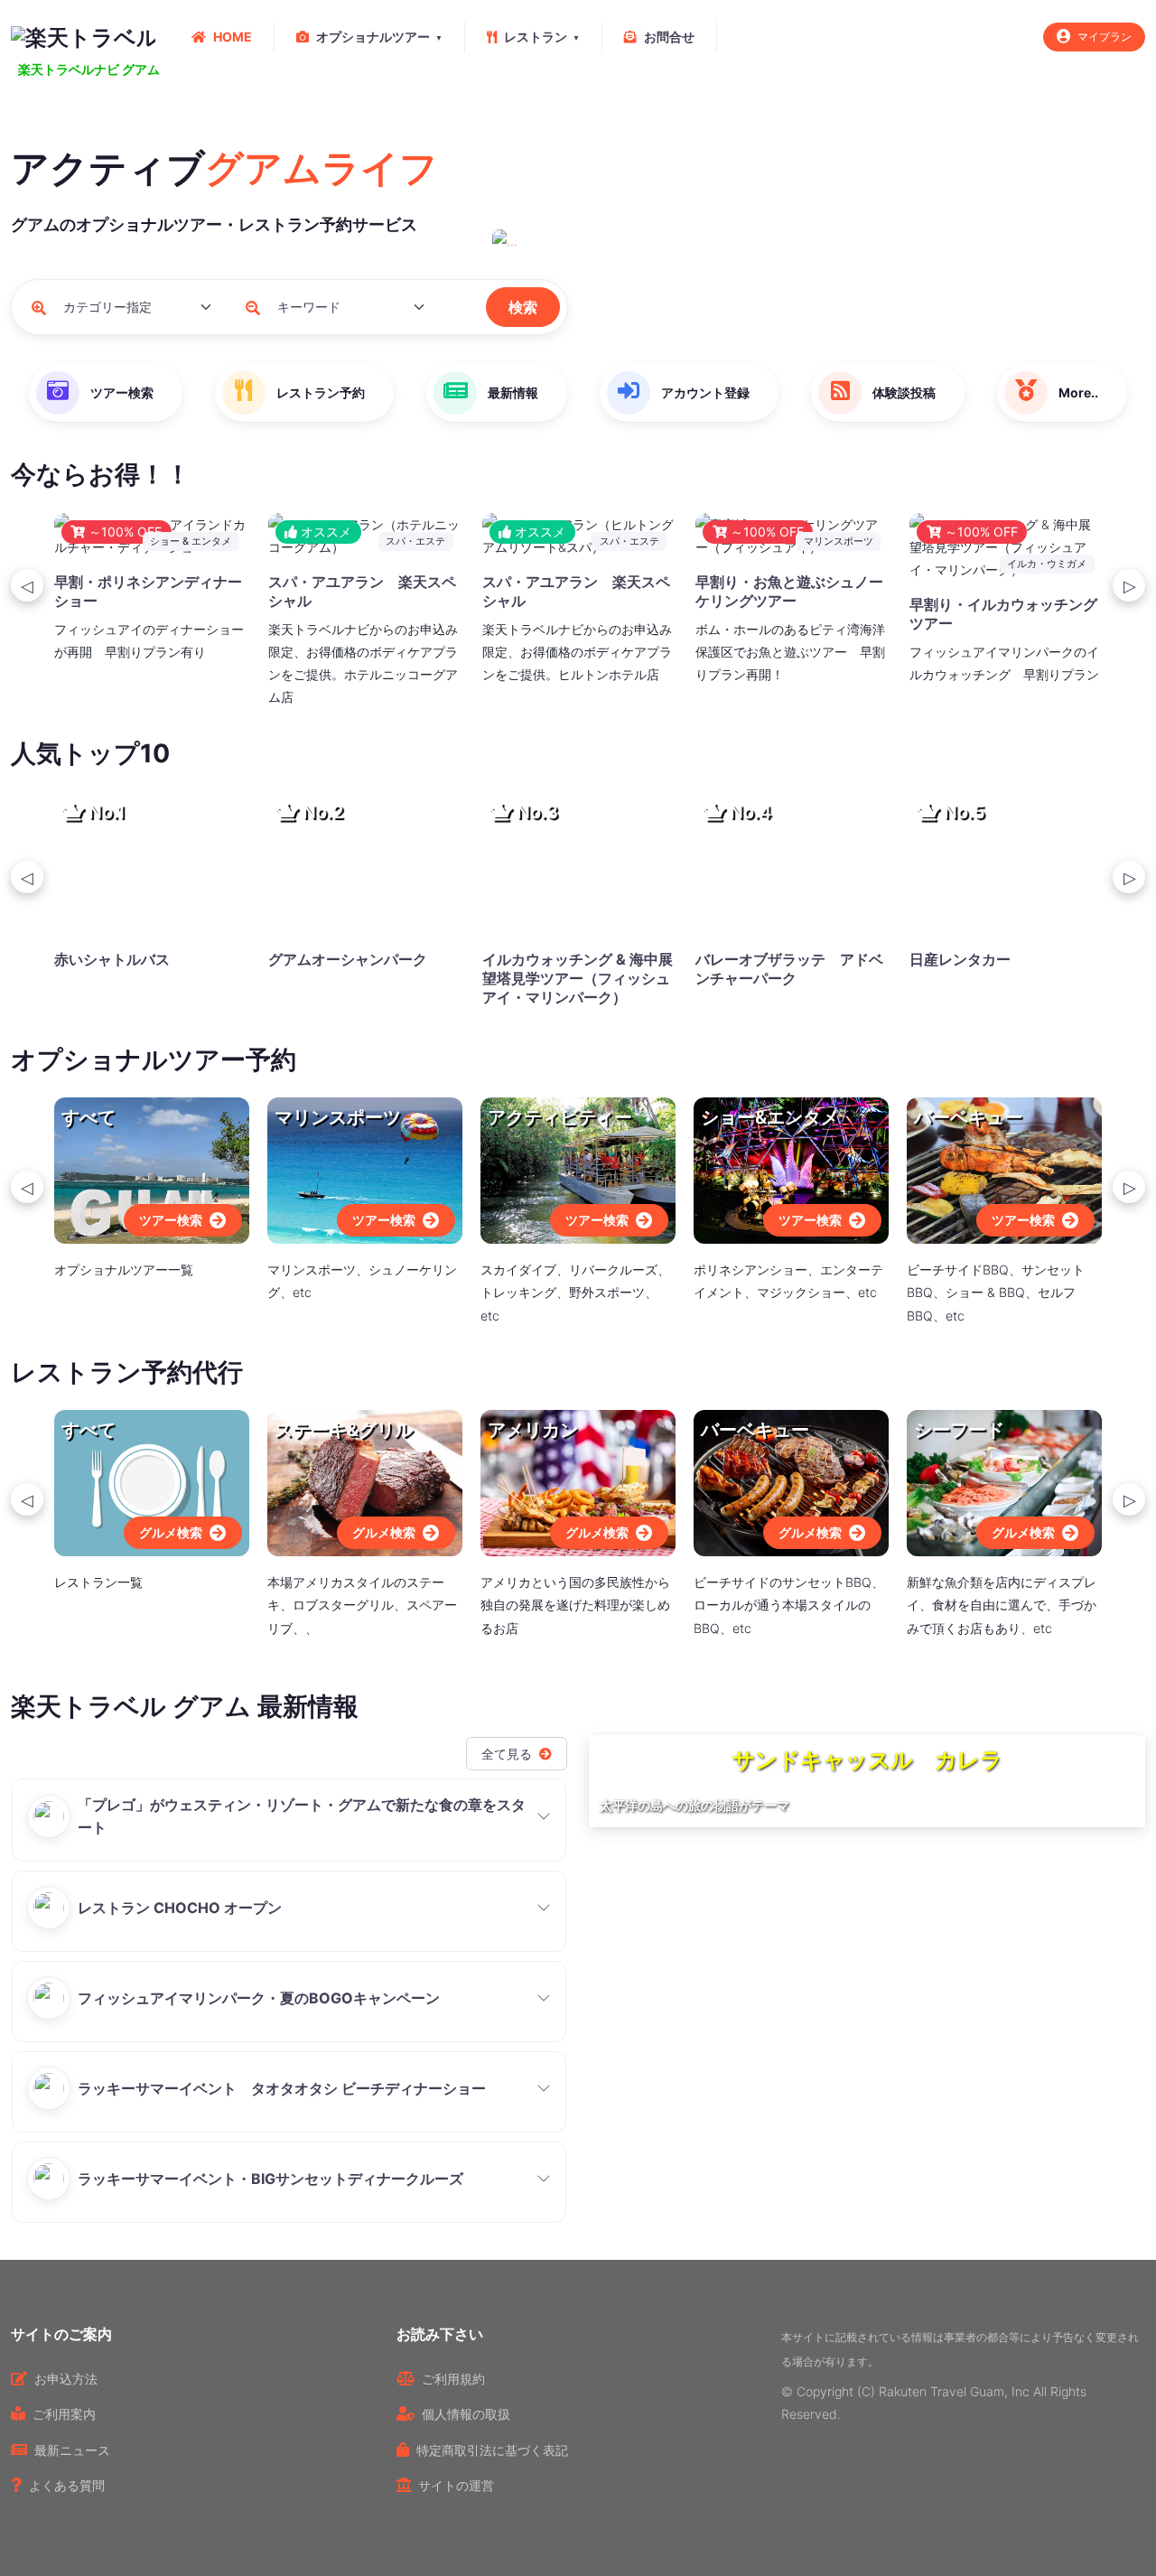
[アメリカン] (578, 1482)
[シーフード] (1004, 1482)
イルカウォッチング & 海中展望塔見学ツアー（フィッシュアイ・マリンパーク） (578, 978)
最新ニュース (72, 2450)
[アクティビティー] (578, 1169)
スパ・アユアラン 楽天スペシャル (362, 591)
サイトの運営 (456, 2485)
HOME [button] (233, 37)
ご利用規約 (453, 2379)
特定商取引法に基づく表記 (492, 2450)
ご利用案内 (64, 2414)
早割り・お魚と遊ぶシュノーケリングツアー (789, 591)
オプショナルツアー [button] (373, 37)
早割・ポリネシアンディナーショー (148, 591)
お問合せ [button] (669, 37)
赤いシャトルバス (112, 959)
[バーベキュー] (1004, 1169)
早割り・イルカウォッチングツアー (1003, 614)
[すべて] (152, 1169)
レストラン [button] (536, 37)
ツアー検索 (171, 1220)
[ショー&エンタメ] (791, 1169)
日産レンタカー (960, 959)
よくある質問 (67, 2485)
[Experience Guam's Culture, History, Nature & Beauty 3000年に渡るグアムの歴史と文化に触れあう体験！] (819, 241)
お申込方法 (66, 2379)
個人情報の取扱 (466, 2414)
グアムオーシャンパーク (348, 959)
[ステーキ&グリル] (365, 1482)
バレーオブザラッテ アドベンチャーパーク (789, 969)
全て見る (507, 1754)
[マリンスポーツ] (365, 1169)
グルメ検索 (171, 1532)
